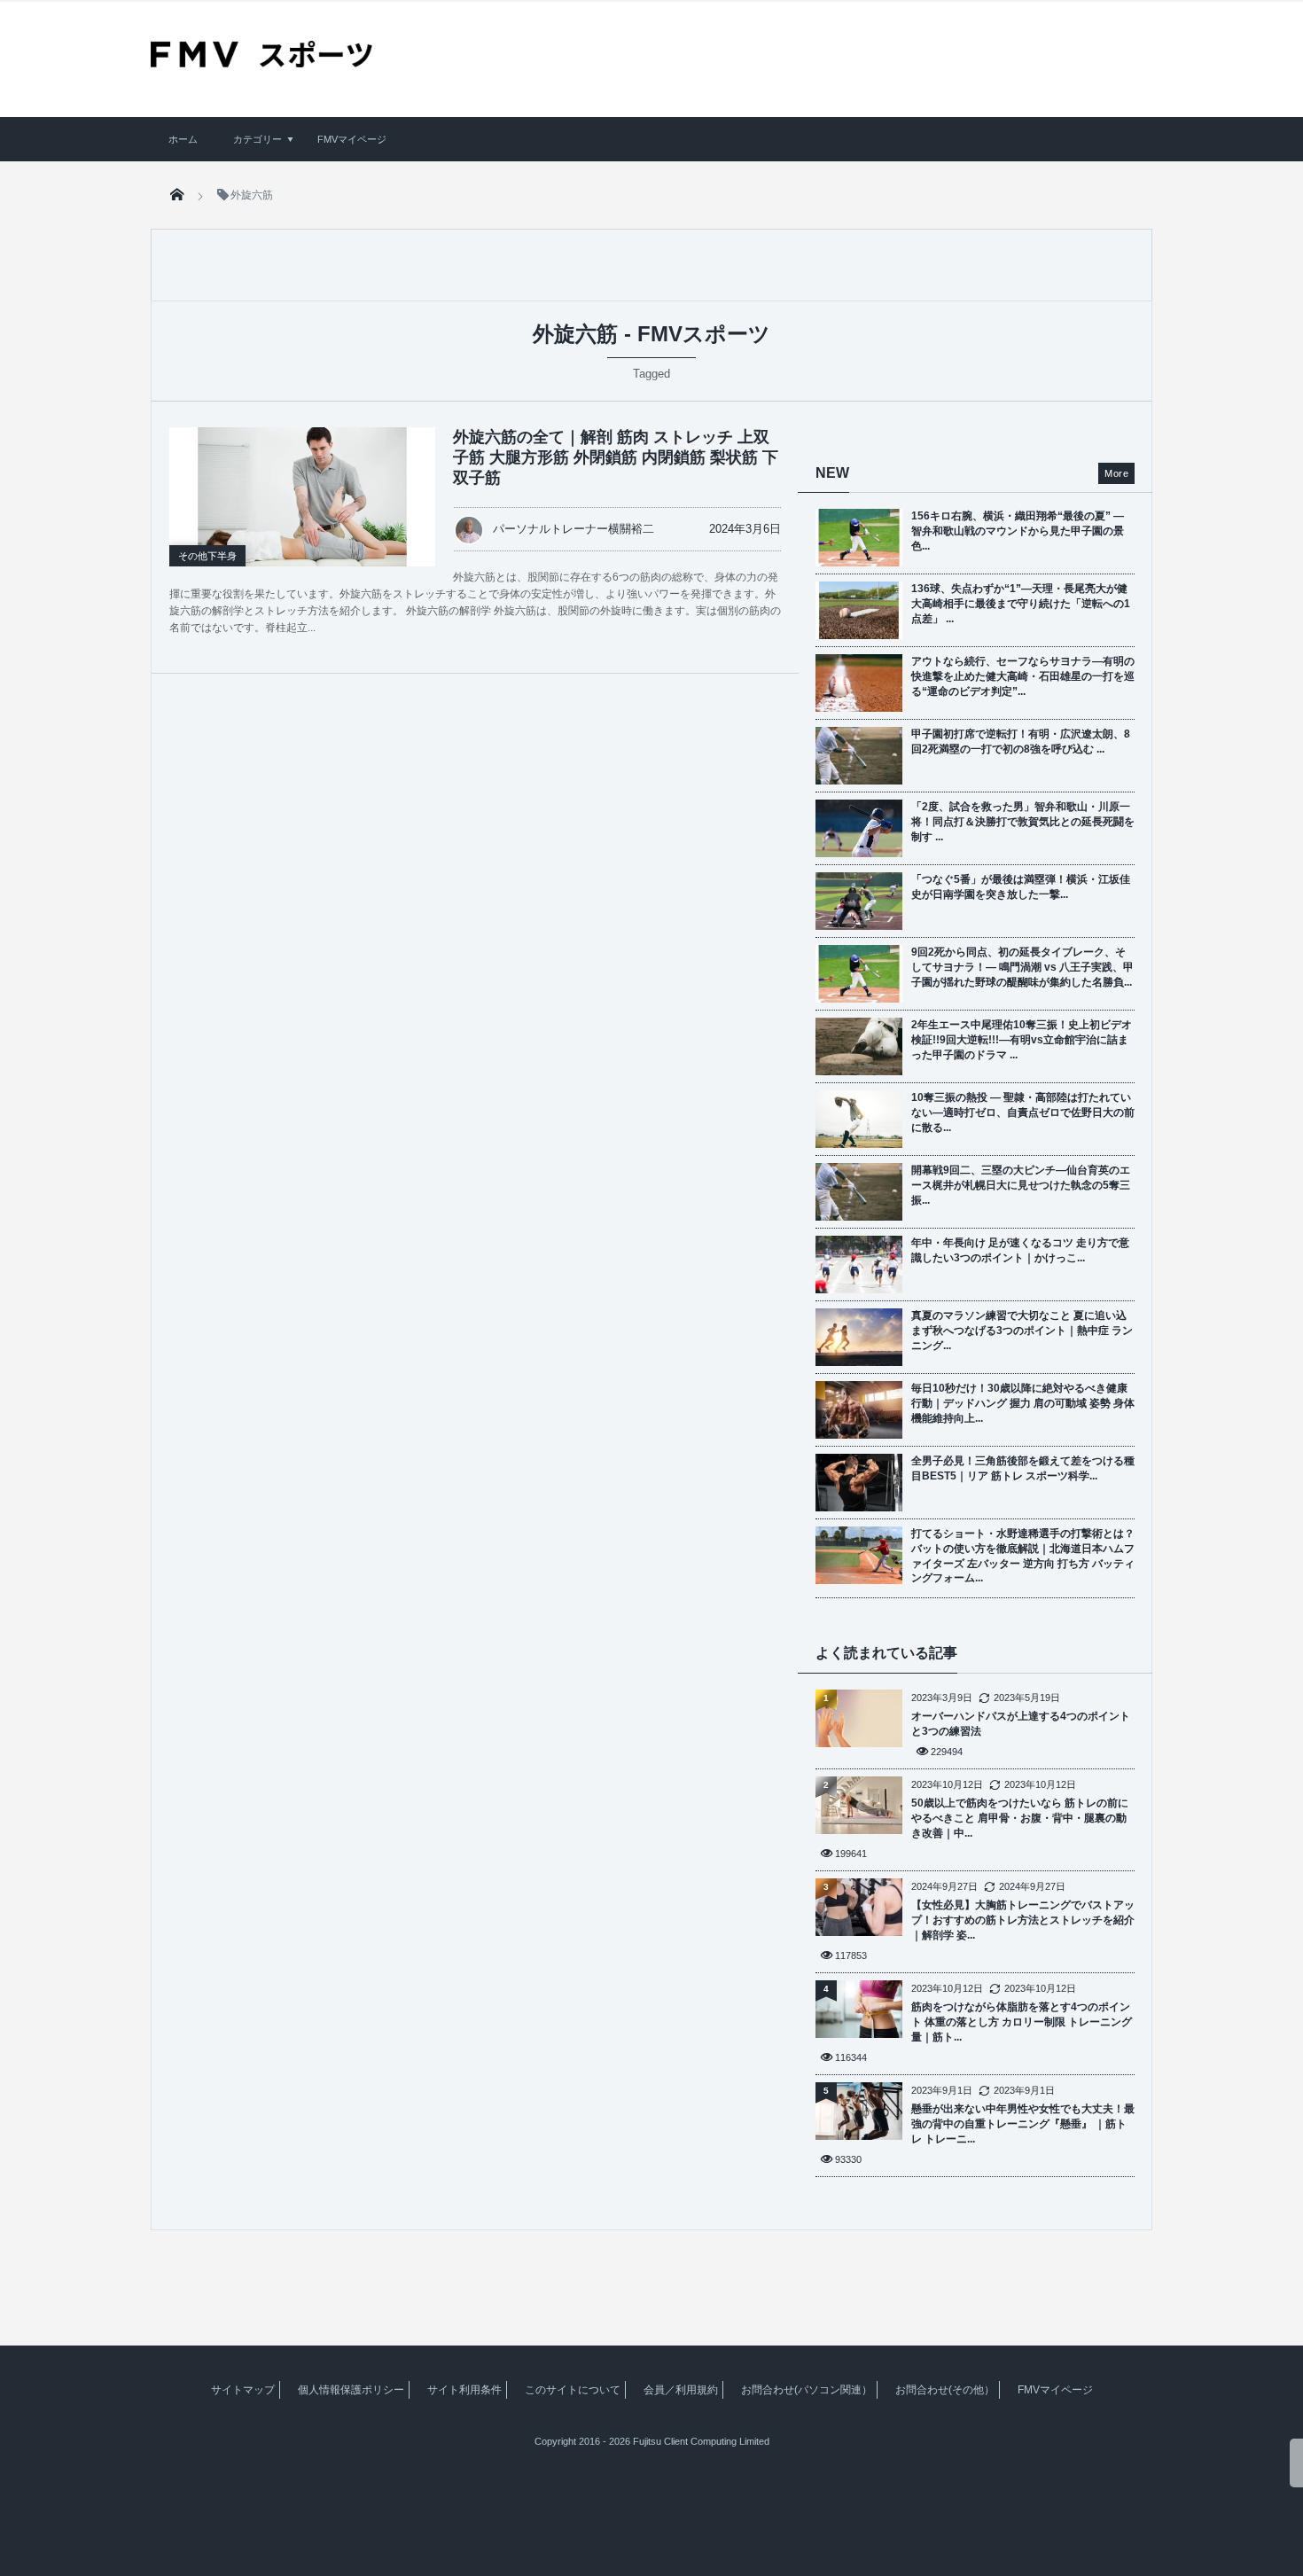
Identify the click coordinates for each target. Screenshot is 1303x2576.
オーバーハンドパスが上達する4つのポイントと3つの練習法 (1021, 1724)
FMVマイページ (352, 139)
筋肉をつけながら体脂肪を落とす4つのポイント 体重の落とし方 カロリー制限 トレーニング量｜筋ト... (1022, 2022)
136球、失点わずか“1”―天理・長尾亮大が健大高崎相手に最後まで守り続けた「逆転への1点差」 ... (1021, 604)
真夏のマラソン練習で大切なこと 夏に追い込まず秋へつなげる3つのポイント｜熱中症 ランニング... (1022, 1331)
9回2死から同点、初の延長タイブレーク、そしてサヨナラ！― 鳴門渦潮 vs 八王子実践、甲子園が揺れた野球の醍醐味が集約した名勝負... (1022, 967)
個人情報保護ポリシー (351, 2390)
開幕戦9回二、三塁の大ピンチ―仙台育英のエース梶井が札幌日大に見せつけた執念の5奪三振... (1021, 1185)
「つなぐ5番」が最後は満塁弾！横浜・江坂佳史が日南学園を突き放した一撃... (1021, 887)
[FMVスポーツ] (261, 61)
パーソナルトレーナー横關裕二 (573, 529)
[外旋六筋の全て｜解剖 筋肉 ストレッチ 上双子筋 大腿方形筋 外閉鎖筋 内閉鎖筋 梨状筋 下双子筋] (302, 497)
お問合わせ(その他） (945, 2390)
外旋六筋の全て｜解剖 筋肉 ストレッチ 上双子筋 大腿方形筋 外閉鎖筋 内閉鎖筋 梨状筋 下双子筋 (616, 458)
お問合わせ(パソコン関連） (807, 2390)
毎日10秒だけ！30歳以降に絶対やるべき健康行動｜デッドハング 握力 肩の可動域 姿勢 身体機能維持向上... (1023, 1403)
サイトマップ (243, 2390)
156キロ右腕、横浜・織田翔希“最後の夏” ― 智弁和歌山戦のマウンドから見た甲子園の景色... (1018, 531)
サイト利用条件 (464, 2390)
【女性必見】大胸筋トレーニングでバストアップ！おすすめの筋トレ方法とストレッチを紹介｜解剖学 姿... (1023, 1920)
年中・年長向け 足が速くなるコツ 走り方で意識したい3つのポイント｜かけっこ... (1020, 1250)
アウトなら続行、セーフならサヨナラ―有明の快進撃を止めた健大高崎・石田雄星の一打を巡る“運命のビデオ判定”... (1023, 676)
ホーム (183, 139)
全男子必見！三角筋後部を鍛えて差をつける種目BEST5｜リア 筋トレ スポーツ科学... (1023, 1468)
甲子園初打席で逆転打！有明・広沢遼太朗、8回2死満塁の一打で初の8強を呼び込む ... (1021, 742)
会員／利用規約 (681, 2390)
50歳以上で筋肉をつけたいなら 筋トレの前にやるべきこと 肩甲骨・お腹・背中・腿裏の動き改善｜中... (1020, 1818)
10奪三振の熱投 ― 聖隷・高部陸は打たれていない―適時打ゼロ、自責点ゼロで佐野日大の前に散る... (1023, 1112)
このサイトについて (573, 2390)
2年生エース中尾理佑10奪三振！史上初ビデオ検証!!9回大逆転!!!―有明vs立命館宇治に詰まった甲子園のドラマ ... (1022, 1040)
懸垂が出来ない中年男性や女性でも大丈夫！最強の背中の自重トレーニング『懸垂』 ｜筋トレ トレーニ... (1023, 2124)
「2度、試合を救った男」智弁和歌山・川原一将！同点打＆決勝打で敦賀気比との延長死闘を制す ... (1023, 822)
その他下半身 (207, 556)
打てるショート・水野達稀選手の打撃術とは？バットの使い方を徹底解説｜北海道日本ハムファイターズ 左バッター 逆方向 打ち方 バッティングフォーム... (1023, 1556)
